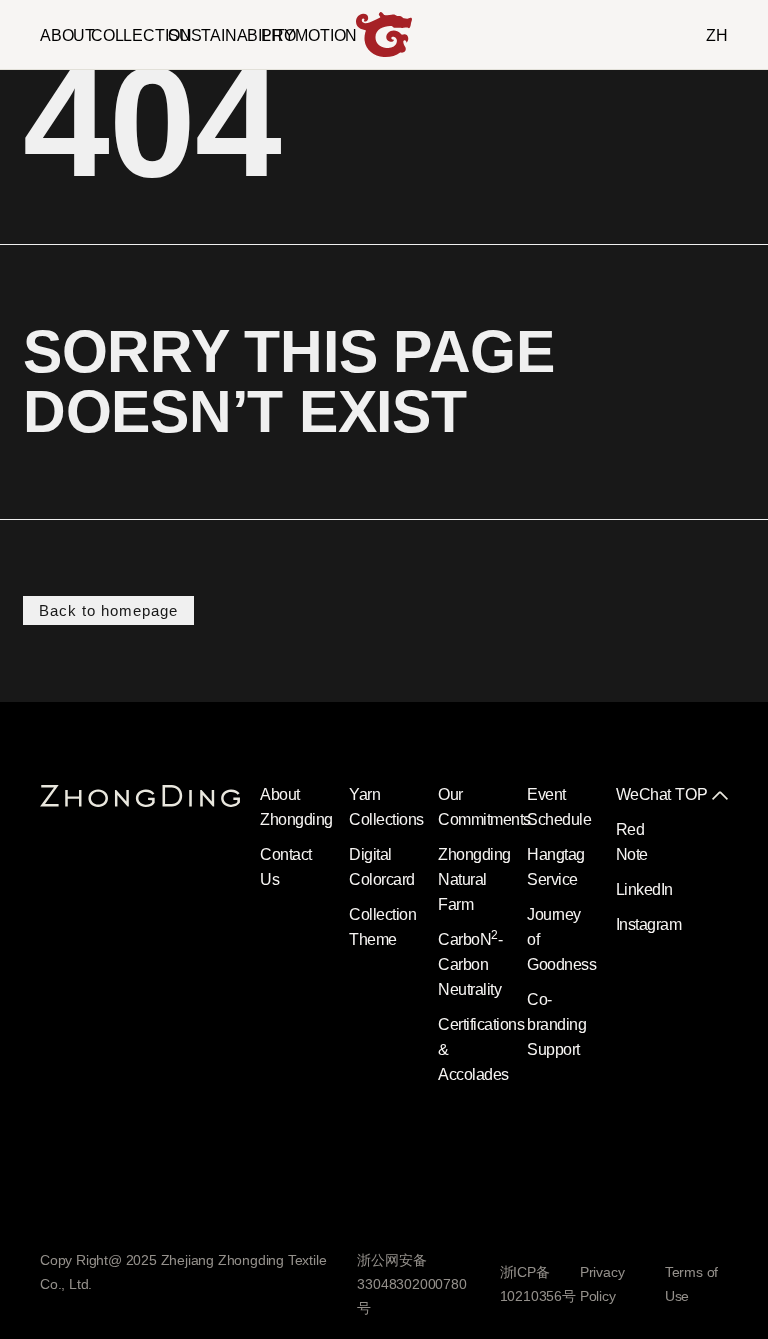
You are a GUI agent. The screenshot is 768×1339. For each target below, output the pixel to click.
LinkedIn (644, 889)
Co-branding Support (556, 1024)
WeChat (643, 794)
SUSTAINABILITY (231, 35)
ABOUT (67, 35)
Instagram (649, 924)
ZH (717, 35)
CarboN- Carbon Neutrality (470, 964)
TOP (691, 794)
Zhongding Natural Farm (474, 879)
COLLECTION (141, 35)
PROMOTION (309, 35)
